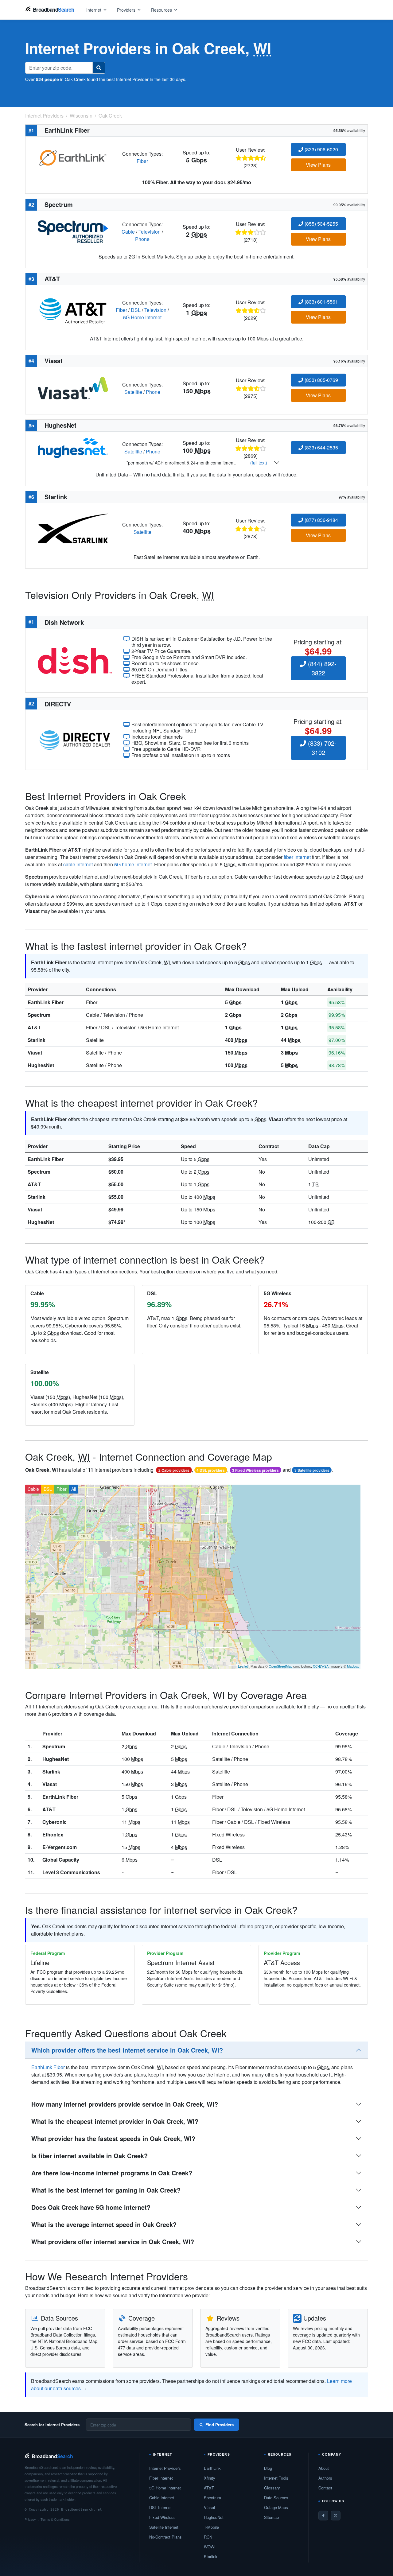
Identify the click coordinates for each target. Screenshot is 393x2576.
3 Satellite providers (312, 1470)
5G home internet (133, 864)
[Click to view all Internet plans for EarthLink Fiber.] (73, 157)
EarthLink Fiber (46, 1002)
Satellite (133, 392)
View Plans (318, 165)
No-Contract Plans (165, 2537)
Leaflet (243, 1666)
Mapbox (353, 1666)
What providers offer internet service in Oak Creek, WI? (113, 2242)
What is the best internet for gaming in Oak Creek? (106, 2190)
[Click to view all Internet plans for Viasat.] (73, 388)
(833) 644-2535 (321, 447)
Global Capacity (61, 1860)
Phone (142, 239)
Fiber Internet (161, 2478)
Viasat (35, 1053)
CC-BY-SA (321, 1666)
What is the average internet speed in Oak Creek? (104, 2224)
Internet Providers (165, 2468)
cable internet (78, 864)
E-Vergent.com (60, 1847)
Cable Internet (162, 2498)
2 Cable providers (174, 1470)
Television (150, 232)
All (74, 1489)
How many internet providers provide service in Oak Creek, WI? (125, 2104)
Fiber (142, 161)
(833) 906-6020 (321, 149)
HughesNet (41, 1065)
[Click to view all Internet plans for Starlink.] (73, 528)
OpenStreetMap (280, 1666)
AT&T (34, 1027)
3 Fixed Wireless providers (255, 1470)
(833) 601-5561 (321, 302)
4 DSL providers (211, 1470)
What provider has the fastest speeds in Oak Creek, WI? (113, 2138)
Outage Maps (276, 2507)
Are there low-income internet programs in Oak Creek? (112, 2173)
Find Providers (220, 2424)
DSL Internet (160, 2507)
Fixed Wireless (162, 2517)
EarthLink (212, 2468)
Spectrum (39, 1015)
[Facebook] (323, 2516)
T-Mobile (211, 2527)
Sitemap (271, 2517)
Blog (268, 2468)
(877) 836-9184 (321, 520)
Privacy (30, 2519)
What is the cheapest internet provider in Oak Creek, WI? (115, 2121)
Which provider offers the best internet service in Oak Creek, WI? (127, 2050)
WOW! (210, 2547)
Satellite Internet (164, 2527)
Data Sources (276, 2498)
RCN (208, 2537)
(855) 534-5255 (321, 224)
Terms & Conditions (55, 2519)
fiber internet (297, 857)
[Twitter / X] (336, 2516)
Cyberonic (54, 1822)
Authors (325, 2478)
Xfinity (210, 2478)
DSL (136, 310)
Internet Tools (276, 2478)
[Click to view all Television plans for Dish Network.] (75, 660)
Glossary (272, 2488)
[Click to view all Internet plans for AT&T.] (73, 309)
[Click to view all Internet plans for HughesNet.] (73, 447)
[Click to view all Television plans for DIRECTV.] (75, 739)
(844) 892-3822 (321, 668)
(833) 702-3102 (321, 748)
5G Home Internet (142, 317)
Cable (128, 232)
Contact (325, 2488)
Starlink (37, 1040)
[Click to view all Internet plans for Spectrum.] (73, 231)
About (324, 2468)
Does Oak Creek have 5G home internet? (91, 2207)
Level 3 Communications (71, 1872)
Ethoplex (53, 1834)
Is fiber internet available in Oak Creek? (89, 2156)
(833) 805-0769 (321, 380)
